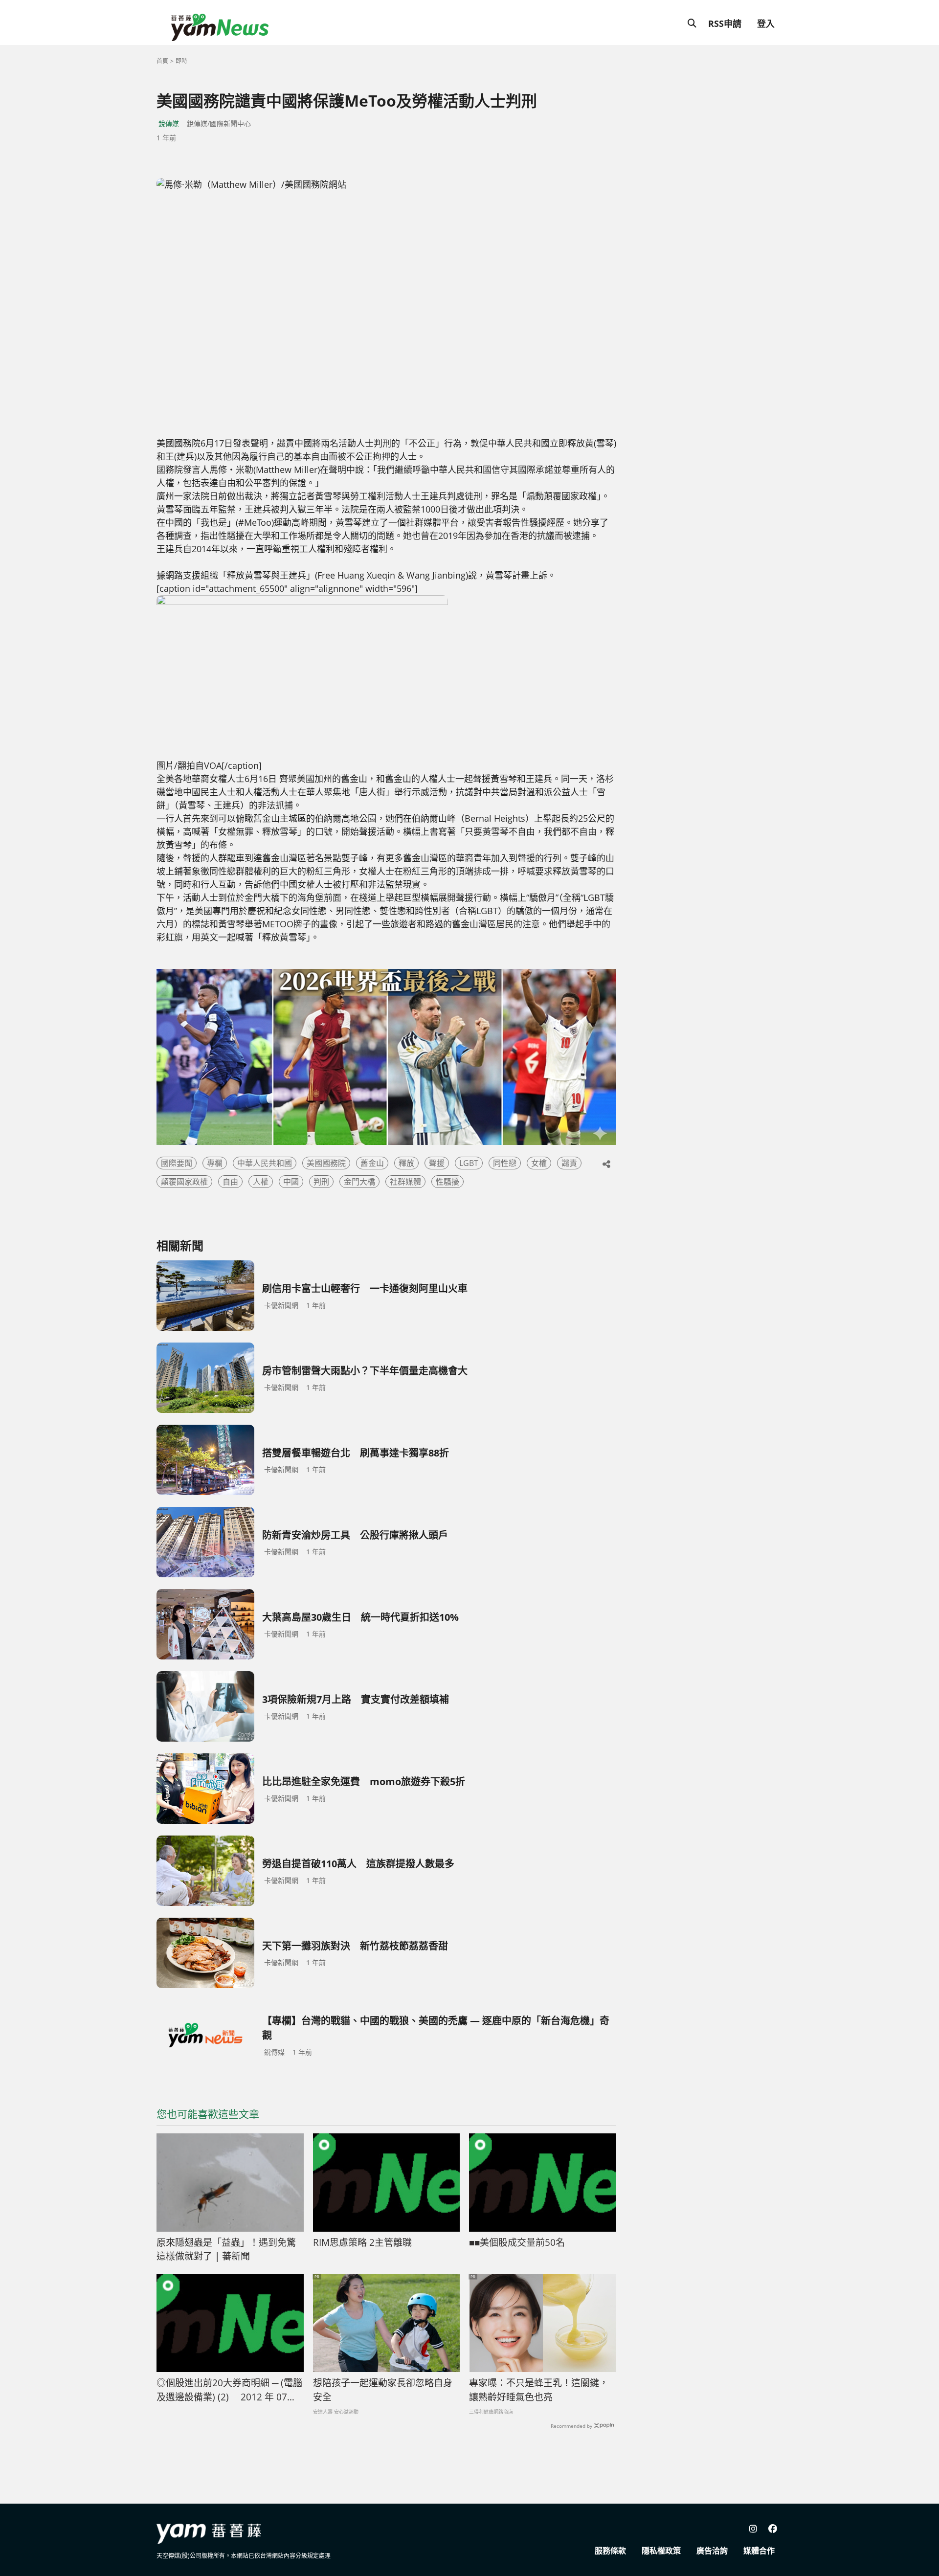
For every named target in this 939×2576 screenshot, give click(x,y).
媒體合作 (759, 2551)
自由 (230, 1182)
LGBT (469, 1163)
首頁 (162, 61)
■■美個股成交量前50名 (517, 2242)
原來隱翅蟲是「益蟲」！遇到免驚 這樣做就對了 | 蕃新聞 (230, 2250)
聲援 (437, 1163)
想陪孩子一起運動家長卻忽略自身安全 (383, 2390)
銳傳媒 (169, 123)
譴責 (569, 1163)
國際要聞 (177, 1163)
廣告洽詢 (712, 2551)
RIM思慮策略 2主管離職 (362, 2242)
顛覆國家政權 (184, 1182)
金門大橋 (359, 1182)
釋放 (406, 1163)
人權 (261, 1182)
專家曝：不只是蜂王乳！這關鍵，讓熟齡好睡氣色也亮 (539, 2390)
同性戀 (505, 1163)
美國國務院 (326, 1163)
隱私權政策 (661, 2551)
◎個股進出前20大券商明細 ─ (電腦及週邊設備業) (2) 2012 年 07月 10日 (229, 2390)
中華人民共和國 (265, 1163)
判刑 (321, 1182)
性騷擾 (447, 1182)
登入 (766, 23)
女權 (539, 1163)
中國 (291, 1182)
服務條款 (610, 2551)
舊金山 (372, 1163)
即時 (181, 61)
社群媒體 (405, 1182)
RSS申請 (725, 23)
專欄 (215, 1163)
